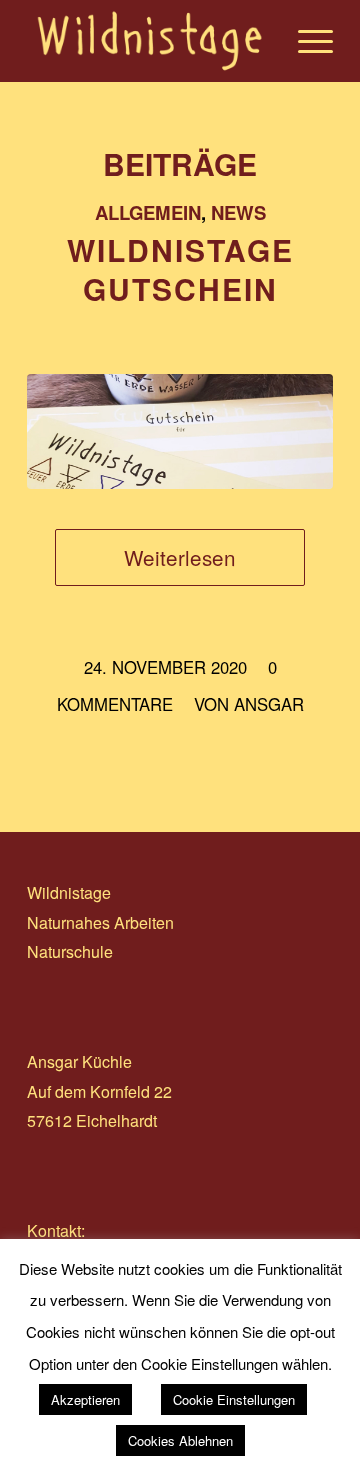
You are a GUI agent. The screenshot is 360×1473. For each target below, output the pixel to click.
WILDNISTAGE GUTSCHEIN (180, 269)
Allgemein (148, 212)
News (238, 212)
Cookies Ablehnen (180, 1440)
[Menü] (305, 41)
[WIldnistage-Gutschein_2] (180, 431)
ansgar (269, 704)
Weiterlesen (180, 557)
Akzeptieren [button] (85, 1399)
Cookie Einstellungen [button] (234, 1399)
